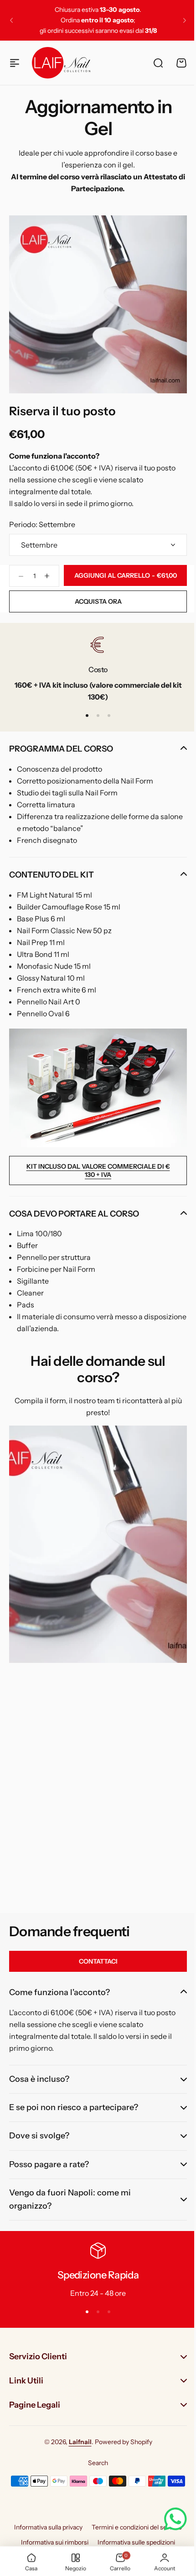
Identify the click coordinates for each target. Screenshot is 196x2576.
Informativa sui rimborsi (52, 2542)
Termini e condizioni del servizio (134, 2527)
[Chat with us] (169, 2519)
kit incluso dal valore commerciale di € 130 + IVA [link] (98, 1170)
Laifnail (77, 2441)
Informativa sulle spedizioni (133, 2542)
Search (95, 2463)
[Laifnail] (61, 63)
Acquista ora (98, 601)
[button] (11, 21)
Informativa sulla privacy (45, 2527)
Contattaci (98, 1961)
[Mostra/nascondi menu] (15, 63)
